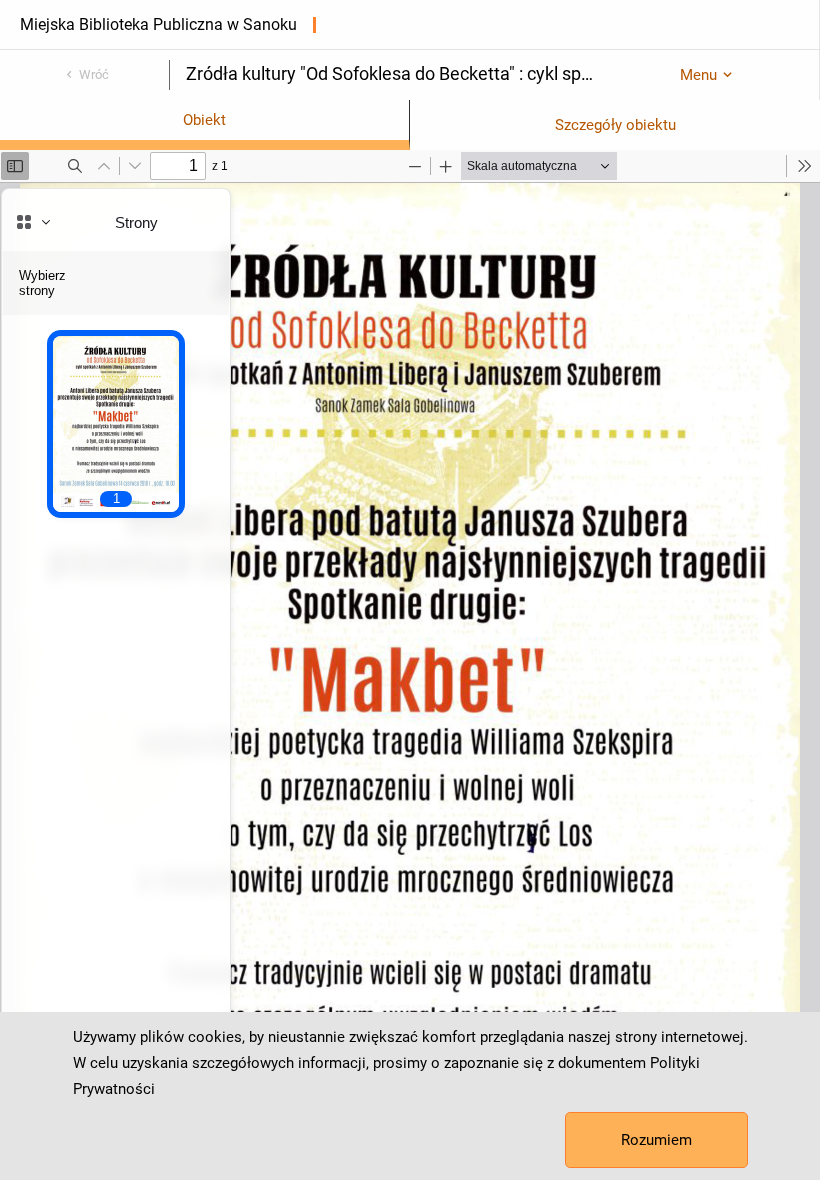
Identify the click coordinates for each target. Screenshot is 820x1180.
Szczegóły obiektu (615, 125)
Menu (698, 75)
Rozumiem (656, 1140)
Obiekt (204, 120)
